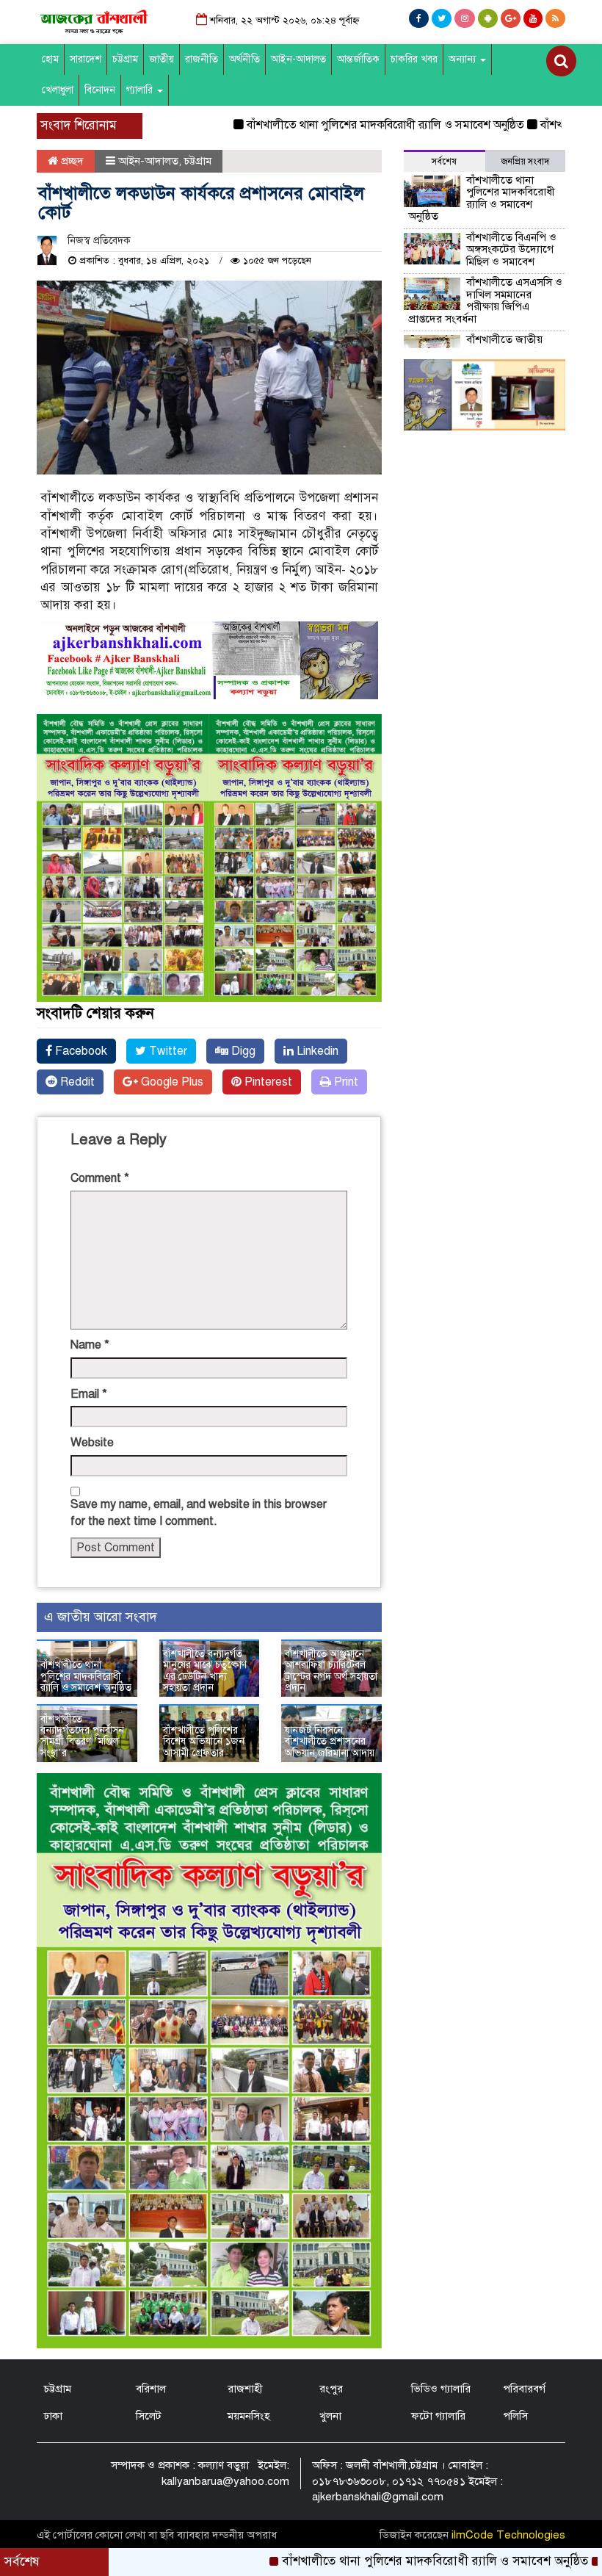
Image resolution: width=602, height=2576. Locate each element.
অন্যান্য (464, 59)
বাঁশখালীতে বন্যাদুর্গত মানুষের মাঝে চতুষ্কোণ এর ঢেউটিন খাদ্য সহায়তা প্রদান (205, 1671)
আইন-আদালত (298, 59)
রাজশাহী (245, 2389)
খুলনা (330, 2416)
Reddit (76, 1082)
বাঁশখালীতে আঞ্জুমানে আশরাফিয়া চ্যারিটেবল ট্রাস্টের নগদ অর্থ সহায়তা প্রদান (331, 1671)
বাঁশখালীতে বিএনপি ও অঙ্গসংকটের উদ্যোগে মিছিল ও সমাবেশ (511, 249)
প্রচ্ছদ (71, 161)
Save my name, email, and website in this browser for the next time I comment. (199, 1513)
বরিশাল (151, 2389)
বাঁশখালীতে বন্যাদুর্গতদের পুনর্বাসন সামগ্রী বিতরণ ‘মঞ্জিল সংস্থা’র (82, 1736)
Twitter (167, 1051)
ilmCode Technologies (508, 2535)
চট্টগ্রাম (125, 59)
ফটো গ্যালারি (438, 2416)
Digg (242, 1051)
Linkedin (316, 1051)
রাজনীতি (202, 59)
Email (89, 1394)
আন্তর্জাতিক (358, 59)
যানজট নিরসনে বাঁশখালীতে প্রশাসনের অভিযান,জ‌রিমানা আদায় (330, 1742)
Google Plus (171, 1082)
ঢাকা (53, 2416)
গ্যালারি (141, 90)
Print (345, 1082)
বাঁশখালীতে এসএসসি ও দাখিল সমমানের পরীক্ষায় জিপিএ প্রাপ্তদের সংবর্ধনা (485, 300)
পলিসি (515, 2416)
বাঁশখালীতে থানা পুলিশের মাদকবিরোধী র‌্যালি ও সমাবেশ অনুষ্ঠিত (330, 125)
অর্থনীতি (244, 59)
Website (92, 1443)
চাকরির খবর (414, 59)
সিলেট (149, 2416)
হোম (50, 59)
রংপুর (331, 2389)
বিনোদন (100, 90)
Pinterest (267, 1082)
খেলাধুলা (58, 90)
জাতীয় (162, 59)
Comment (100, 1178)
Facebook (80, 1051)
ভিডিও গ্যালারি (441, 2389)
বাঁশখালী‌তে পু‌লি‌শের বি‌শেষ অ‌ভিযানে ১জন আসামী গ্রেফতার (204, 1742)
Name (90, 1345)
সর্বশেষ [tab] (444, 162)
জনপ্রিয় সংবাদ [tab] (525, 162)
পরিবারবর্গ (524, 2389)
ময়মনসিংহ (249, 2416)
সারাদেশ (86, 59)
